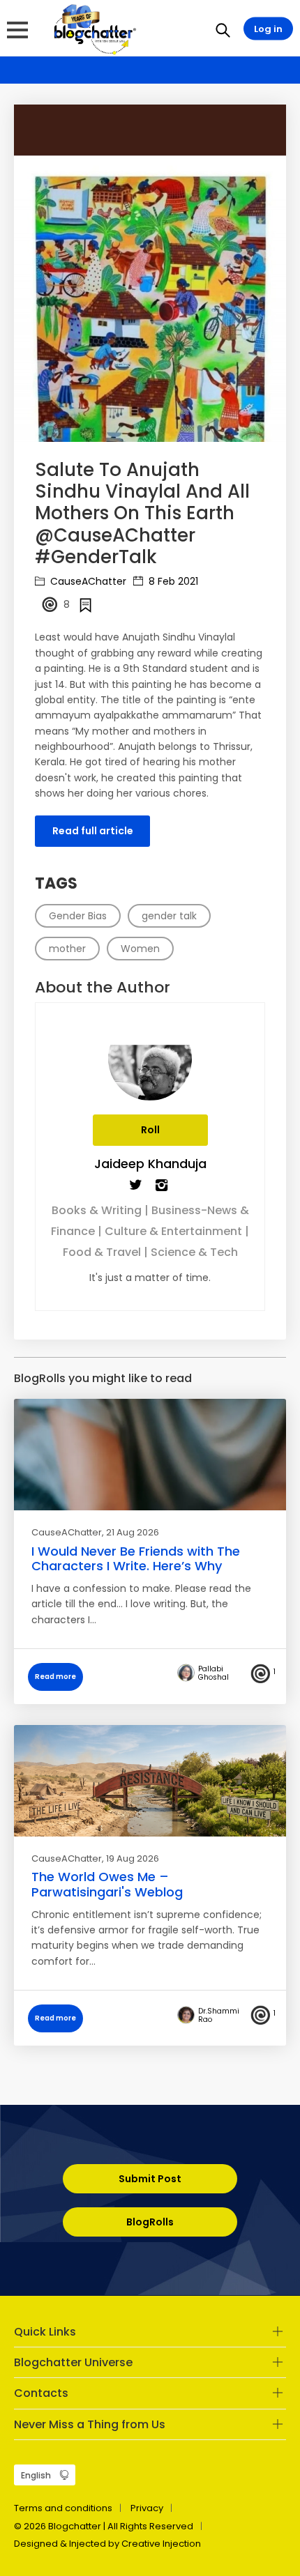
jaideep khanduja (150, 1164)
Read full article (93, 831)
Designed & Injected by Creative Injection (107, 2544)
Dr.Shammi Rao (219, 2016)
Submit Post (150, 2179)
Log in (268, 29)
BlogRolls (150, 2222)
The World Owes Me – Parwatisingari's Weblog (107, 1884)
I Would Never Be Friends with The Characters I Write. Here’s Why (136, 1559)
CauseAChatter (87, 581)
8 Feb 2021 (172, 581)
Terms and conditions (63, 2508)
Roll (150, 1130)
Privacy (147, 2508)
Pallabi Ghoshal (213, 1673)
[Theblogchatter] (92, 29)
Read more (55, 1677)
